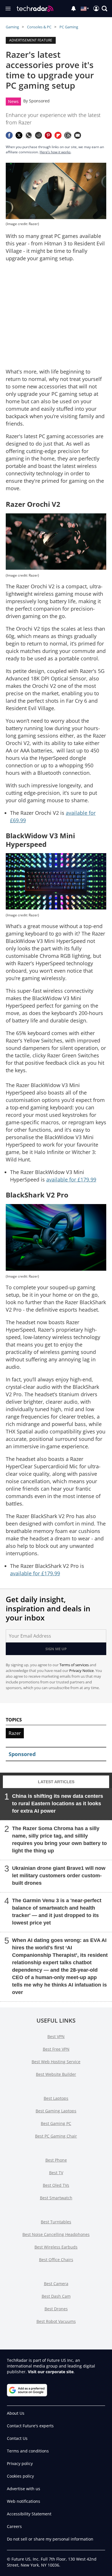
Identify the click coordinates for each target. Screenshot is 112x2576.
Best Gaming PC (56, 2123)
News (13, 101)
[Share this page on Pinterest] (48, 135)
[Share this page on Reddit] (38, 135)
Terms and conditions (28, 2451)
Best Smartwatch (56, 2198)
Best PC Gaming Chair (56, 2136)
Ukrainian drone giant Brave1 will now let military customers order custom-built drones (59, 1876)
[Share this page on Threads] (68, 135)
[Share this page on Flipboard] (58, 135)
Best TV (56, 2173)
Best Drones (56, 2309)
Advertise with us (24, 2489)
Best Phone (56, 2160)
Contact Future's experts (30, 2426)
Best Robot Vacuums (56, 2321)
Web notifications (24, 2501)
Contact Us (17, 2438)
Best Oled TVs (56, 2185)
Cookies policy (20, 2476)
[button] (105, 9)
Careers (14, 2526)
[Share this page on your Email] (78, 135)
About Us (16, 2413)
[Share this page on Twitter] (19, 135)
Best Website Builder (56, 2074)
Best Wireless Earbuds (56, 2247)
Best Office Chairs (56, 2260)
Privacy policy (20, 2463)
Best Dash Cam (56, 2296)
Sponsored (39, 101)
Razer (15, 1733)
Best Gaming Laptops (56, 2111)
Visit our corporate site (51, 2372)
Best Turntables (56, 2222)
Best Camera (56, 2284)
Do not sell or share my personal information (50, 2539)
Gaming (12, 27)
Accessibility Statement (29, 2514)
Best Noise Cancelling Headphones (56, 2234)
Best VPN (56, 2036)
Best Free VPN (56, 2049)
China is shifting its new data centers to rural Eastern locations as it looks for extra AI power (58, 1804)
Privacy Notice (81, 1671)
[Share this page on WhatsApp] (29, 135)
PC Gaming (69, 27)
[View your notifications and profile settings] (74, 9)
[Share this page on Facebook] (9, 135)
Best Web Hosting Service (56, 2062)
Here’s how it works (55, 152)
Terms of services (75, 1665)
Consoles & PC (39, 27)
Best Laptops (56, 2098)
